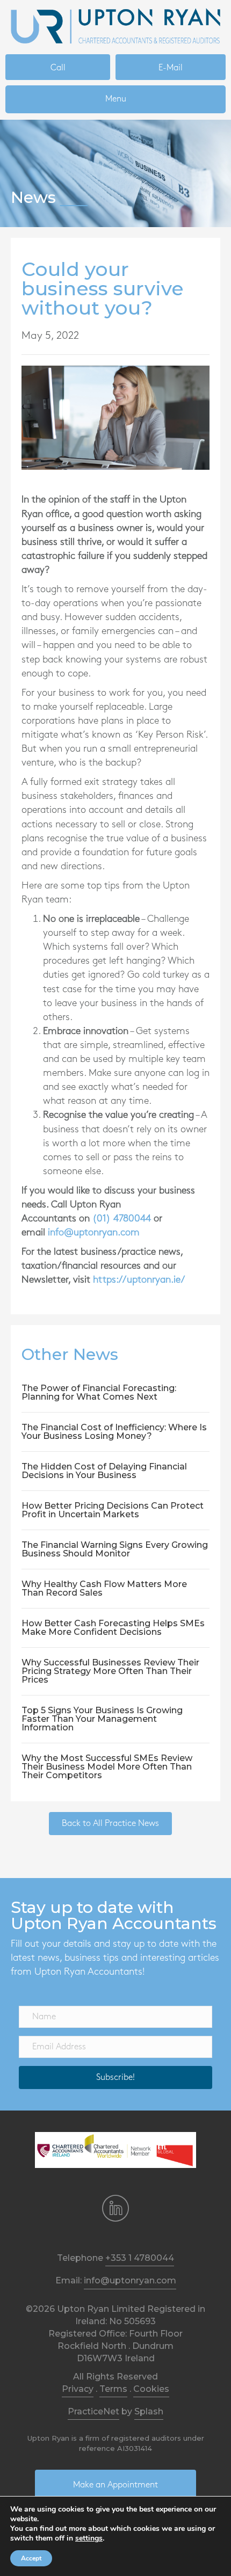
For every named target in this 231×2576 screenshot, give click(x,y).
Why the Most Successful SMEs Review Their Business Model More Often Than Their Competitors (107, 1767)
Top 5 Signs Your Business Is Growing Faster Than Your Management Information (102, 1719)
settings (89, 2538)
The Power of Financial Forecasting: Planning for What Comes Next (99, 1392)
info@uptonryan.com (94, 1233)
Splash (149, 2411)
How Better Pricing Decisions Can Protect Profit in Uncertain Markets (113, 1510)
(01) (103, 1219)
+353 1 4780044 (140, 2258)
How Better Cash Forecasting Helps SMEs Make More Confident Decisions (113, 1628)
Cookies (151, 2389)
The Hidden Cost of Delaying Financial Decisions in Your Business (104, 1471)
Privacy (78, 2389)
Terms (113, 2389)
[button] (115, 2077)
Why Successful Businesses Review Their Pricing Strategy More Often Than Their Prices (110, 1671)
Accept (31, 2558)
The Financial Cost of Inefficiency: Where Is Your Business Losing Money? (114, 1432)
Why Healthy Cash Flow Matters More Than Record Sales (104, 1588)
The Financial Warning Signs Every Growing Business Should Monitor (115, 1549)
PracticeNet (93, 2411)
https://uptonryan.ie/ (139, 1280)
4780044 (132, 1219)
